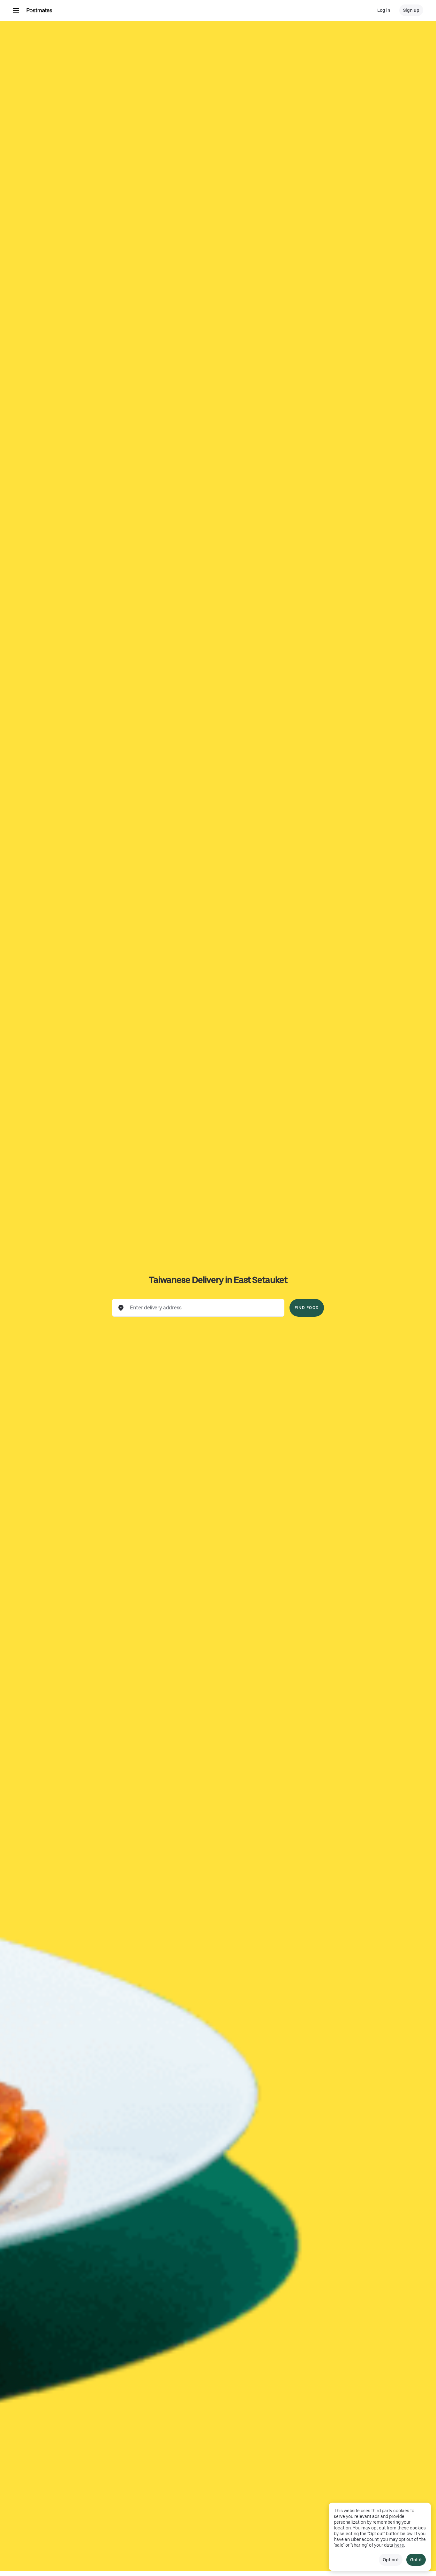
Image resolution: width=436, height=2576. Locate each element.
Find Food (307, 1308)
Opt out (391, 2560)
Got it (416, 2560)
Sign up (411, 10)
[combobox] (203, 1308)
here (399, 2545)
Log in (384, 10)
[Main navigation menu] (16, 10)
